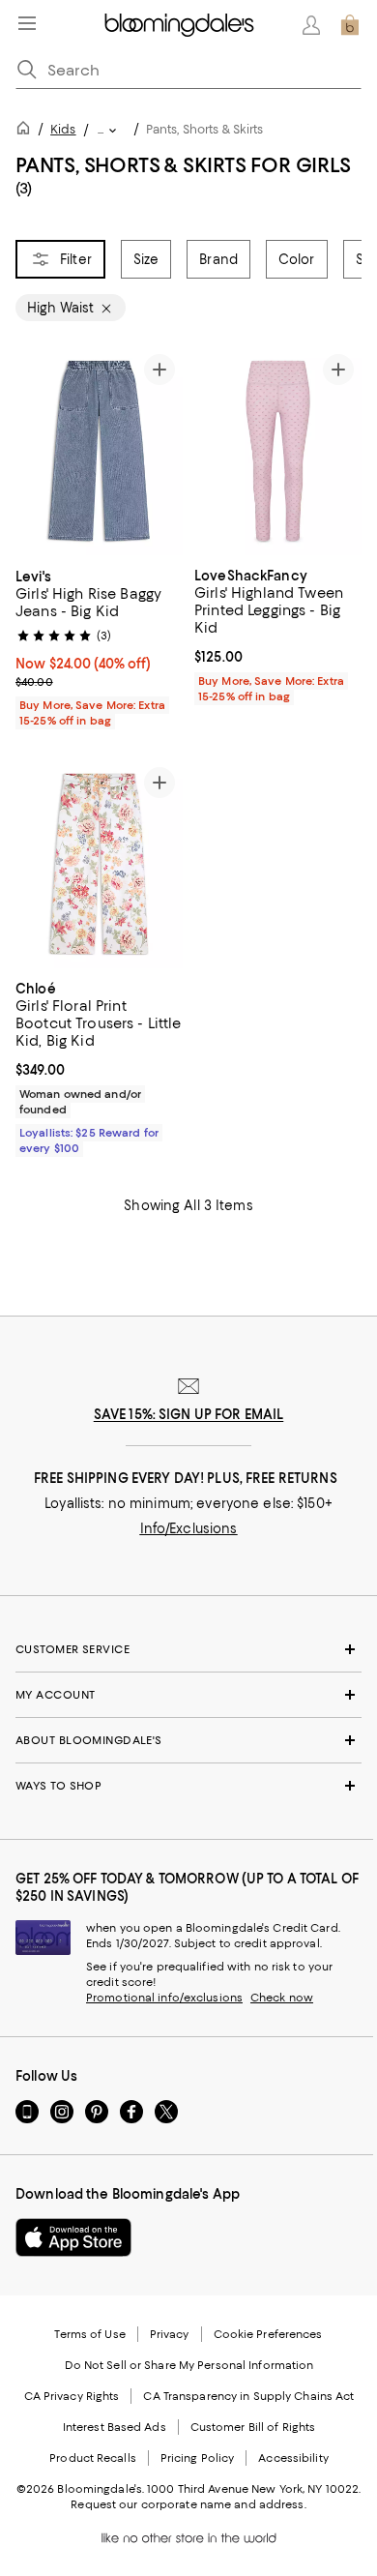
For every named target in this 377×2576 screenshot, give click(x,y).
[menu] (27, 23)
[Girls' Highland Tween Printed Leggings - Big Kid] (278, 451)
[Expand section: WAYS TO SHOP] (188, 1786)
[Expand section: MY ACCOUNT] (188, 1695)
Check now (282, 1998)
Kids (63, 129)
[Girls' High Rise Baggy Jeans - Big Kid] (99, 451)
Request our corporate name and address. (188, 2504)
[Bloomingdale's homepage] (27, 131)
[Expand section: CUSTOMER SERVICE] (188, 1649)
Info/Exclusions (189, 1528)
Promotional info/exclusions (164, 1998)
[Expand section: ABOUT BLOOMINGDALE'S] (188, 1740)
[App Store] (73, 2237)
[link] (99, 646)
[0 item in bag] (350, 25)
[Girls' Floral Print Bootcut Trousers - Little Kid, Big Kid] (99, 864)
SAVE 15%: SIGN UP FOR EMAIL (189, 1414)
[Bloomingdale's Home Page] (179, 25)
